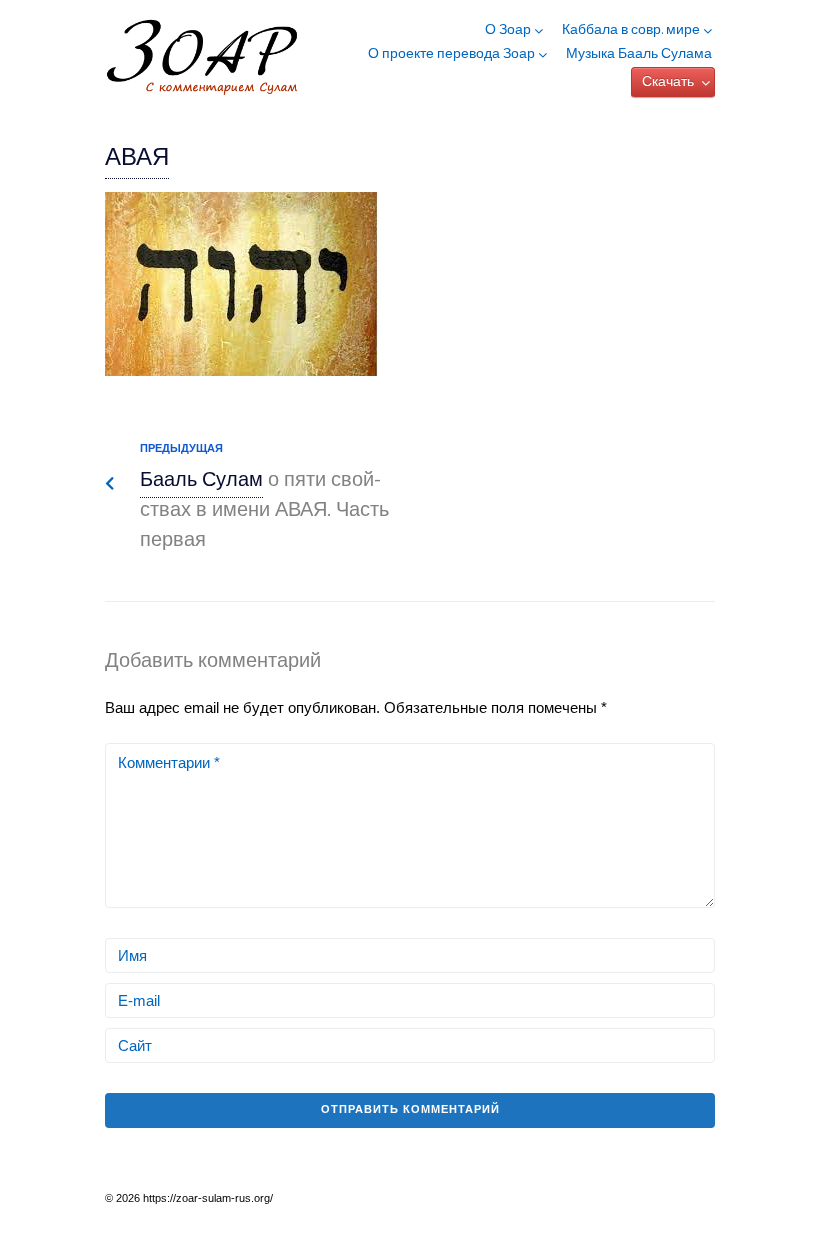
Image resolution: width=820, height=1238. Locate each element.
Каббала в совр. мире (631, 31)
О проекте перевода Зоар (451, 55)
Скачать (668, 82)
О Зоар (508, 31)
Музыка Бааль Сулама (639, 55)
